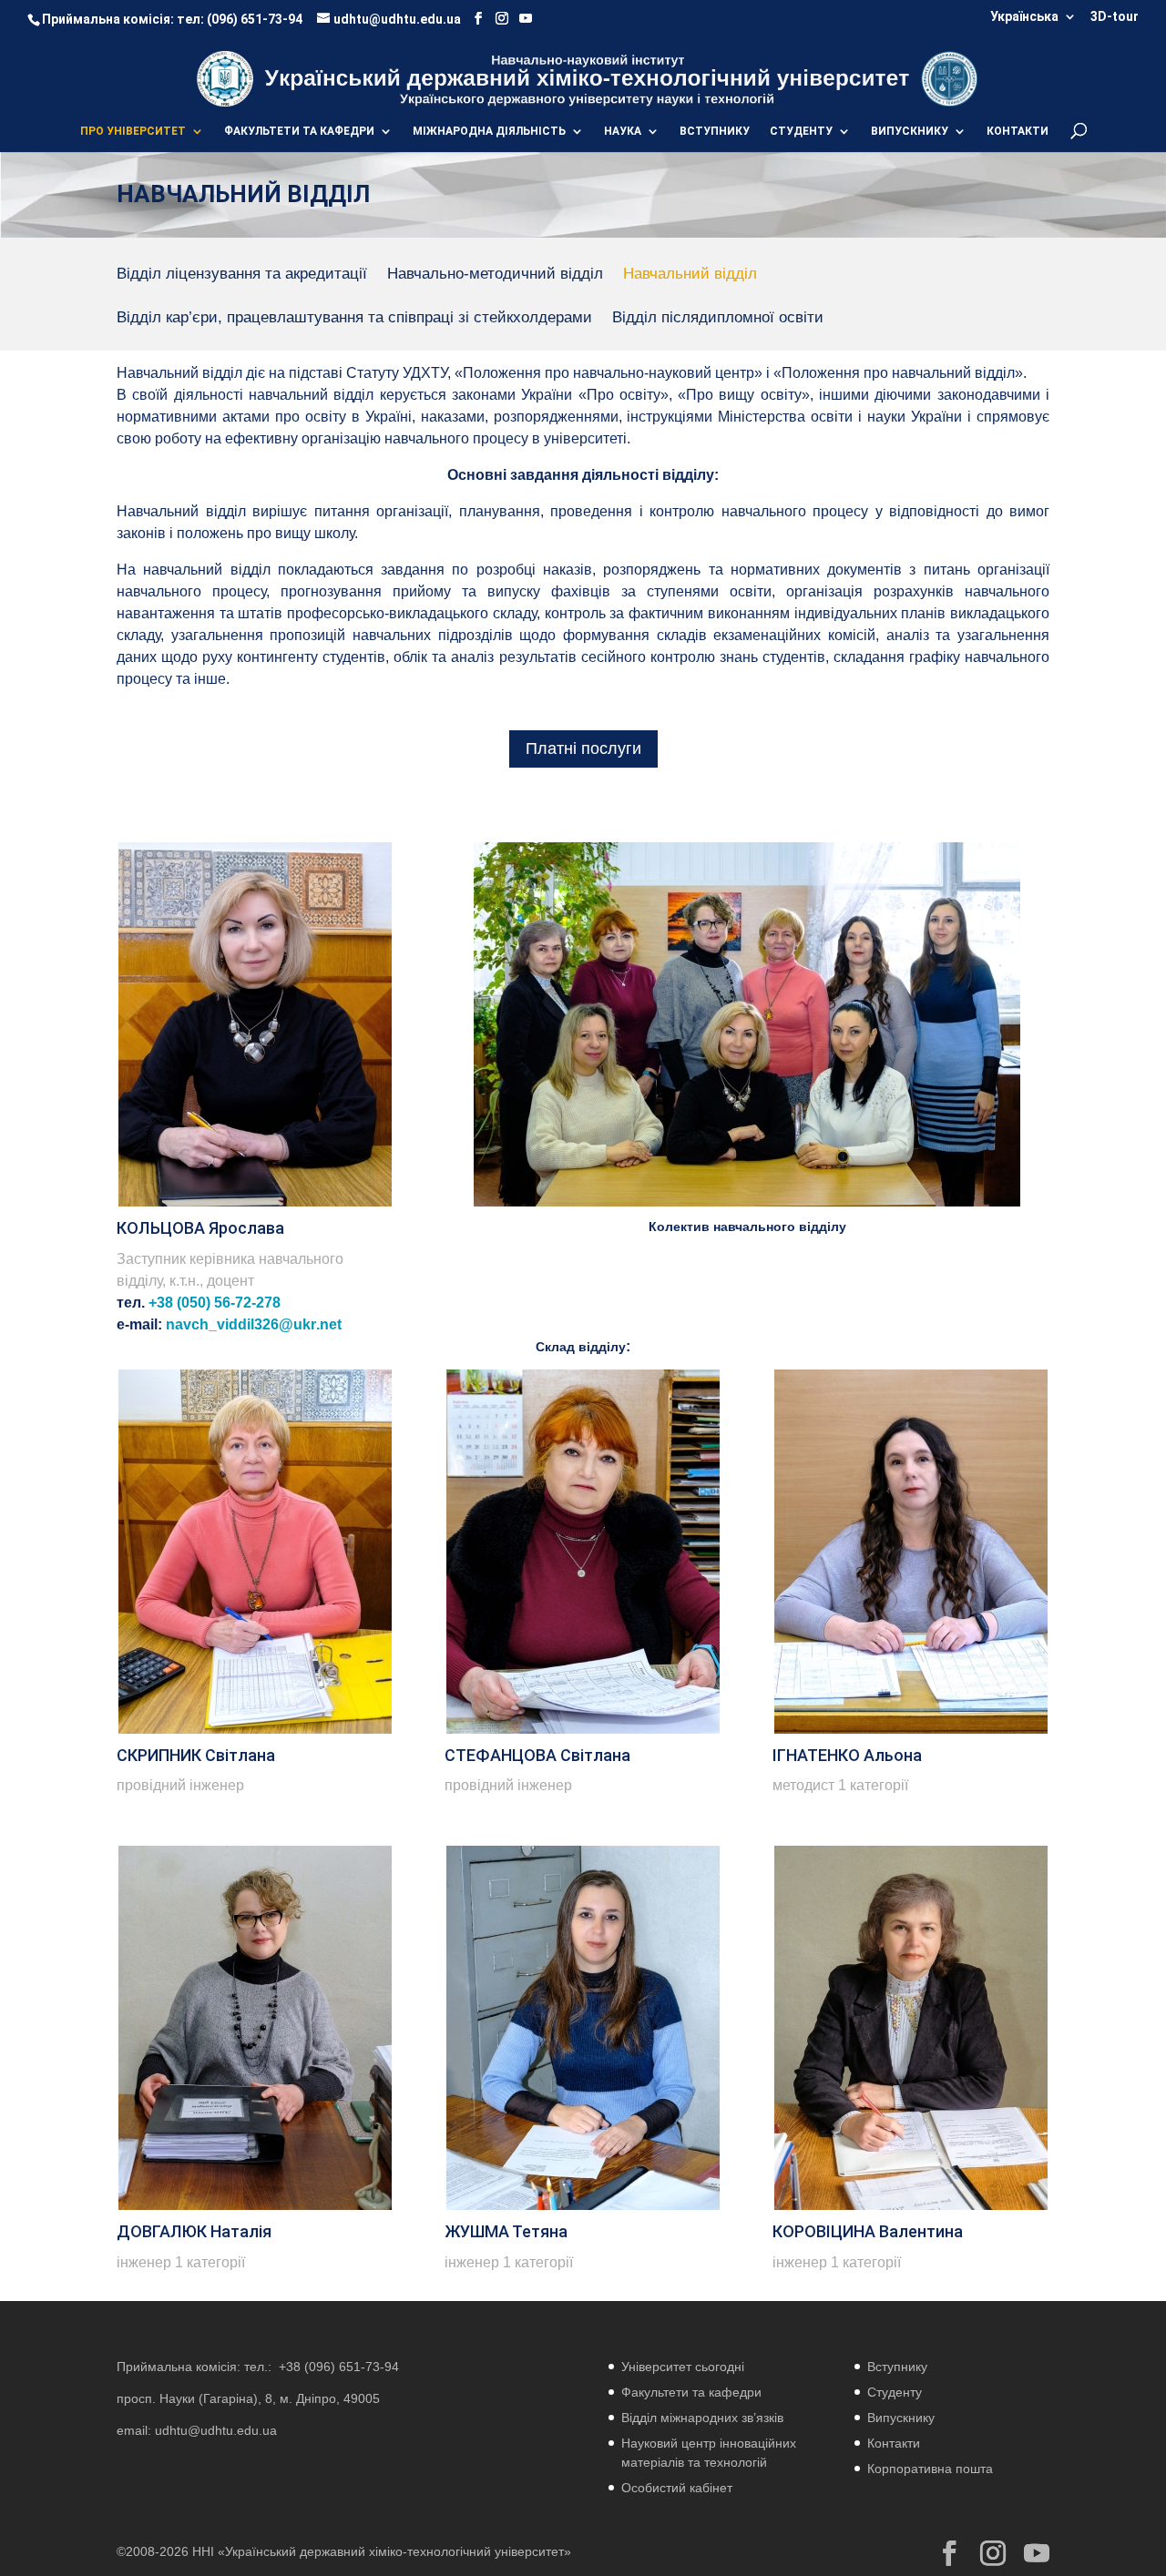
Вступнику (897, 2367)
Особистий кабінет (677, 2488)
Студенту (895, 2392)
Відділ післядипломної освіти (718, 319)
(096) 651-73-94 (255, 19)
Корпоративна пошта (930, 2469)
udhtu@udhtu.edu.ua (216, 2430)
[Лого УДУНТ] (949, 78)
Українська (1024, 17)
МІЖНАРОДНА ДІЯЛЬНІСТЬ (489, 131)
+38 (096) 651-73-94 (339, 2367)
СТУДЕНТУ (801, 131)
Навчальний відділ (690, 275)
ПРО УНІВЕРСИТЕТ (133, 131)
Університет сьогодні (683, 2367)
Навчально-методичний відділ (495, 275)
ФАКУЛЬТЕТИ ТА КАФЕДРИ (299, 131)
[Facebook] (478, 19)
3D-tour (1115, 17)
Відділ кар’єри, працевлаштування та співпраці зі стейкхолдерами (354, 319)
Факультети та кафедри (691, 2392)
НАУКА (623, 131)
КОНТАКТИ (1018, 131)
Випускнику (901, 2418)
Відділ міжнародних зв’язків (702, 2418)
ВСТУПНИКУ (715, 131)
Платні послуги (583, 748)
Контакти (894, 2443)
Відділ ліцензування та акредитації (242, 275)
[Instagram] (502, 19)
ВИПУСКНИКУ (910, 131)
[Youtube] (526, 19)
